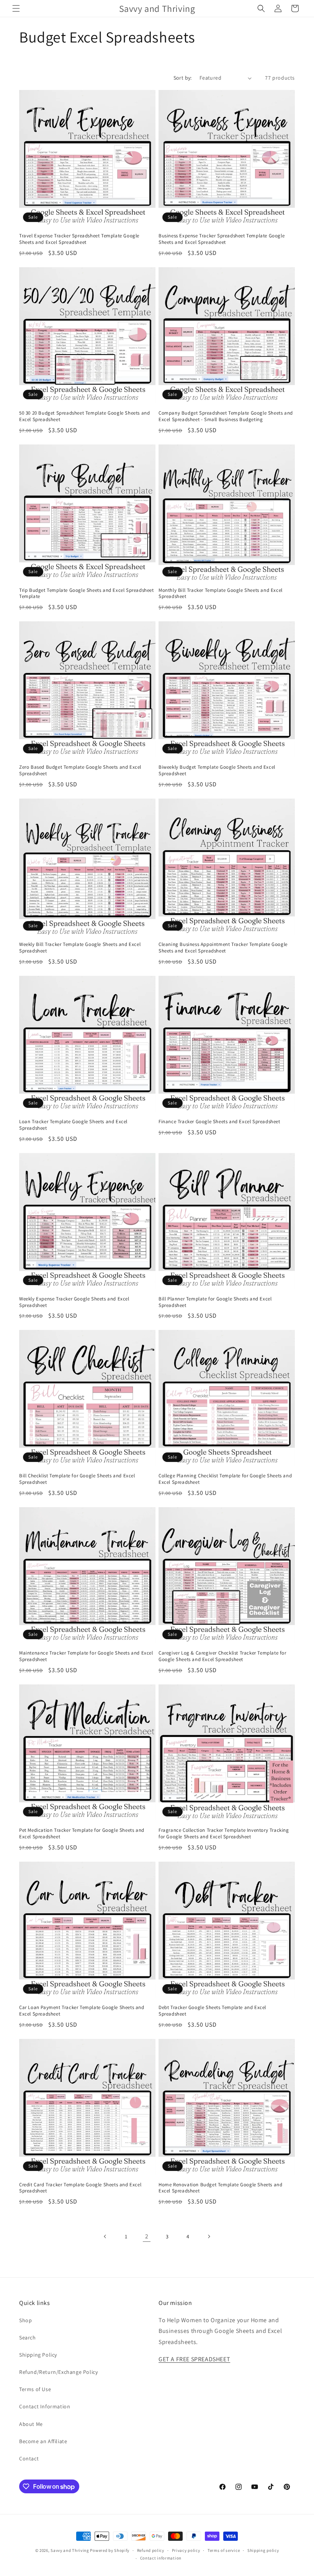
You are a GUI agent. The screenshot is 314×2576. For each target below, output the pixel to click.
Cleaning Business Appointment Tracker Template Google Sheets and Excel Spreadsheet (223, 948)
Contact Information (45, 2406)
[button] (16, 8)
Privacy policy (186, 2550)
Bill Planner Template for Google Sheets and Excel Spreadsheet (215, 1302)
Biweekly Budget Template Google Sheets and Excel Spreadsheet (217, 770)
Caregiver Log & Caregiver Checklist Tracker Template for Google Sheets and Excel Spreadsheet (222, 1656)
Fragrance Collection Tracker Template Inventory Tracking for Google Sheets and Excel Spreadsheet (224, 1834)
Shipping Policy (38, 2355)
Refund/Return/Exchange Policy (58, 2372)
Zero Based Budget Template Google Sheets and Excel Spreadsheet (80, 770)
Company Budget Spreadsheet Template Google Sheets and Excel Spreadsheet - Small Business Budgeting (226, 416)
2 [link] (147, 2236)
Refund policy (151, 2550)
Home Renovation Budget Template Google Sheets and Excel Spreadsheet (220, 2188)
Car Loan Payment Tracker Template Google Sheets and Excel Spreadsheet (82, 2011)
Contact (29, 2458)
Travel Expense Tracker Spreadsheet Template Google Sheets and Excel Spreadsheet (79, 239)
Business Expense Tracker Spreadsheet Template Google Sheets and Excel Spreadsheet (222, 239)
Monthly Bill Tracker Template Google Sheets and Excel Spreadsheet (221, 594)
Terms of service (224, 2550)
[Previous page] (105, 2236)
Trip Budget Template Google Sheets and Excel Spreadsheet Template (87, 594)
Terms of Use (35, 2389)
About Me (31, 2424)
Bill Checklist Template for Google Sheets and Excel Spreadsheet (77, 1479)
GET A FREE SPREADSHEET (194, 2359)
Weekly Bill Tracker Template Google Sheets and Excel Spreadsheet (80, 948)
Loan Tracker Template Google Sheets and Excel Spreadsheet (73, 1125)
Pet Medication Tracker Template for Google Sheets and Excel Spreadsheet (82, 1834)
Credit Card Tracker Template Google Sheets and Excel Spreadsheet (80, 2188)
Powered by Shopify (110, 2550)
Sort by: (183, 78)
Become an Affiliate (43, 2441)
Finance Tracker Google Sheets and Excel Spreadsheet (219, 1122)
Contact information (161, 2558)
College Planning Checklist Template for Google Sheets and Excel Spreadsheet (225, 1479)
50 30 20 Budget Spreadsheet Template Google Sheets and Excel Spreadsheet (84, 416)
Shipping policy (263, 2550)
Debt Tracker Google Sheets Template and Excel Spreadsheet (212, 2011)
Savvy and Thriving (70, 2550)
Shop (25, 2320)
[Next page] (209, 2236)
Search (28, 2338)
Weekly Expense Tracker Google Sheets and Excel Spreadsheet (74, 1302)
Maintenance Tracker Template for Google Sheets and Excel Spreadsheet (86, 1656)
